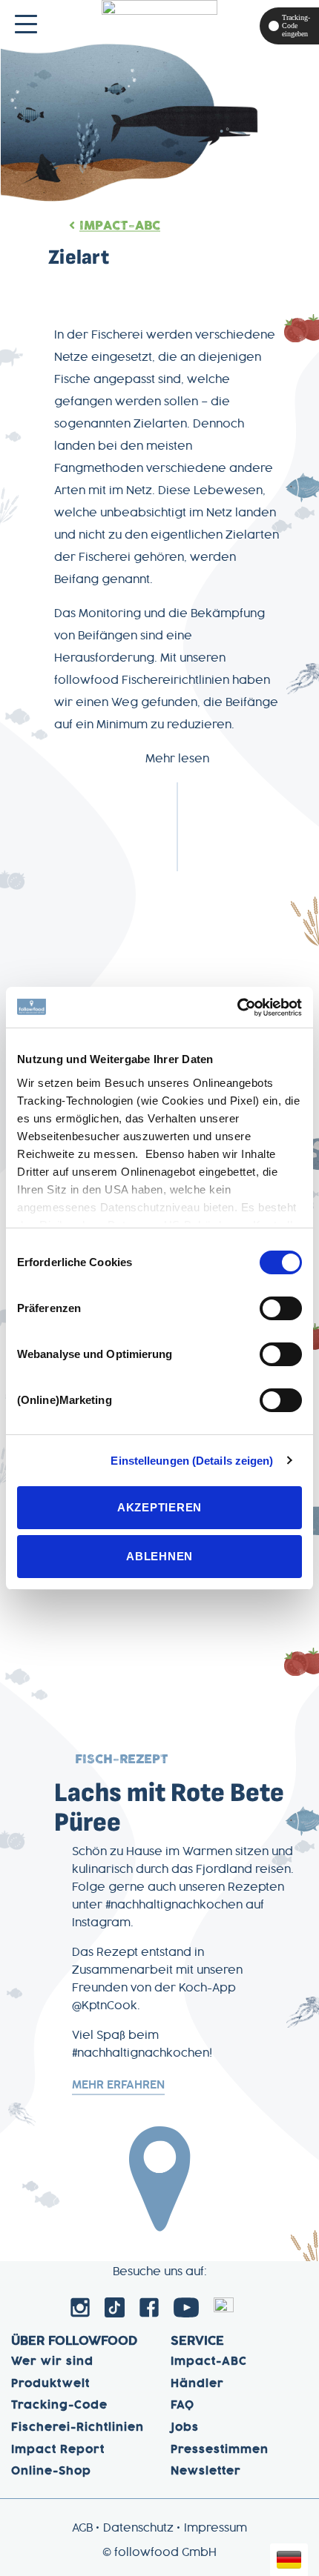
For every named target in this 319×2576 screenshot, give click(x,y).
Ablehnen (159, 1556)
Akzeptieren (159, 1507)
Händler (197, 2384)
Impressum (216, 2529)
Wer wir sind (52, 2362)
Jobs (185, 2428)
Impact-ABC (120, 226)
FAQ (182, 2406)
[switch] (281, 1308)
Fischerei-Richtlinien (78, 2428)
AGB (82, 2529)
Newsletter (206, 2472)
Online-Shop (51, 2472)
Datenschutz (138, 2529)
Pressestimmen (220, 2450)
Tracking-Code (59, 2406)
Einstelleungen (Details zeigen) (192, 1461)
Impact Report (58, 2450)
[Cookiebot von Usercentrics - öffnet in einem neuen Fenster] (237, 1008)
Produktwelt (50, 2384)
